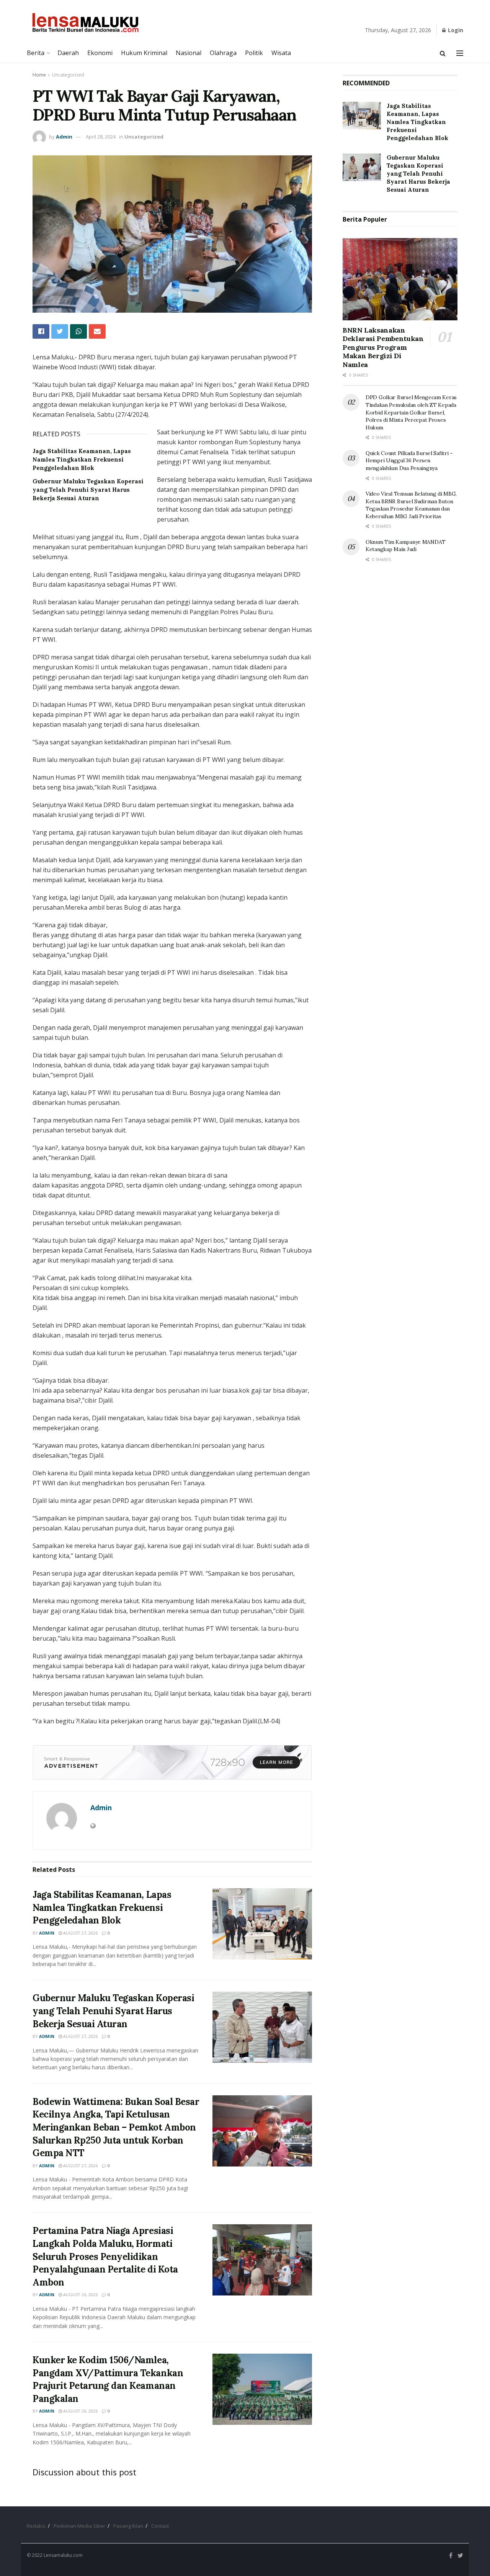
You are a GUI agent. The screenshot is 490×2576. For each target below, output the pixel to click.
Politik (254, 53)
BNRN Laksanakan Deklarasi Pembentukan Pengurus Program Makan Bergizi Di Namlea (383, 347)
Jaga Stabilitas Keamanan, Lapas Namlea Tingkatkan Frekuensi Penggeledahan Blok (82, 460)
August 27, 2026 (80, 1933)
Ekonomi (100, 53)
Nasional (189, 53)
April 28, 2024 (101, 137)
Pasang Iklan (128, 2526)
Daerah (68, 53)
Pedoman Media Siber (79, 2526)
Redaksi (36, 2526)
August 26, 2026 (80, 2295)
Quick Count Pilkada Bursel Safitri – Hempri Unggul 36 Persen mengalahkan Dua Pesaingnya (409, 461)
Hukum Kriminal (144, 53)
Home (39, 75)
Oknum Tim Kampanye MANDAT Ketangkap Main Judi (406, 546)
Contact (160, 2526)
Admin (64, 137)
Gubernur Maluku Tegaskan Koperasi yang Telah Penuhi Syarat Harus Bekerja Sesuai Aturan (88, 490)
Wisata (281, 53)
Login (455, 30)
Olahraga (223, 53)
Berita (36, 53)
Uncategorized (68, 75)
